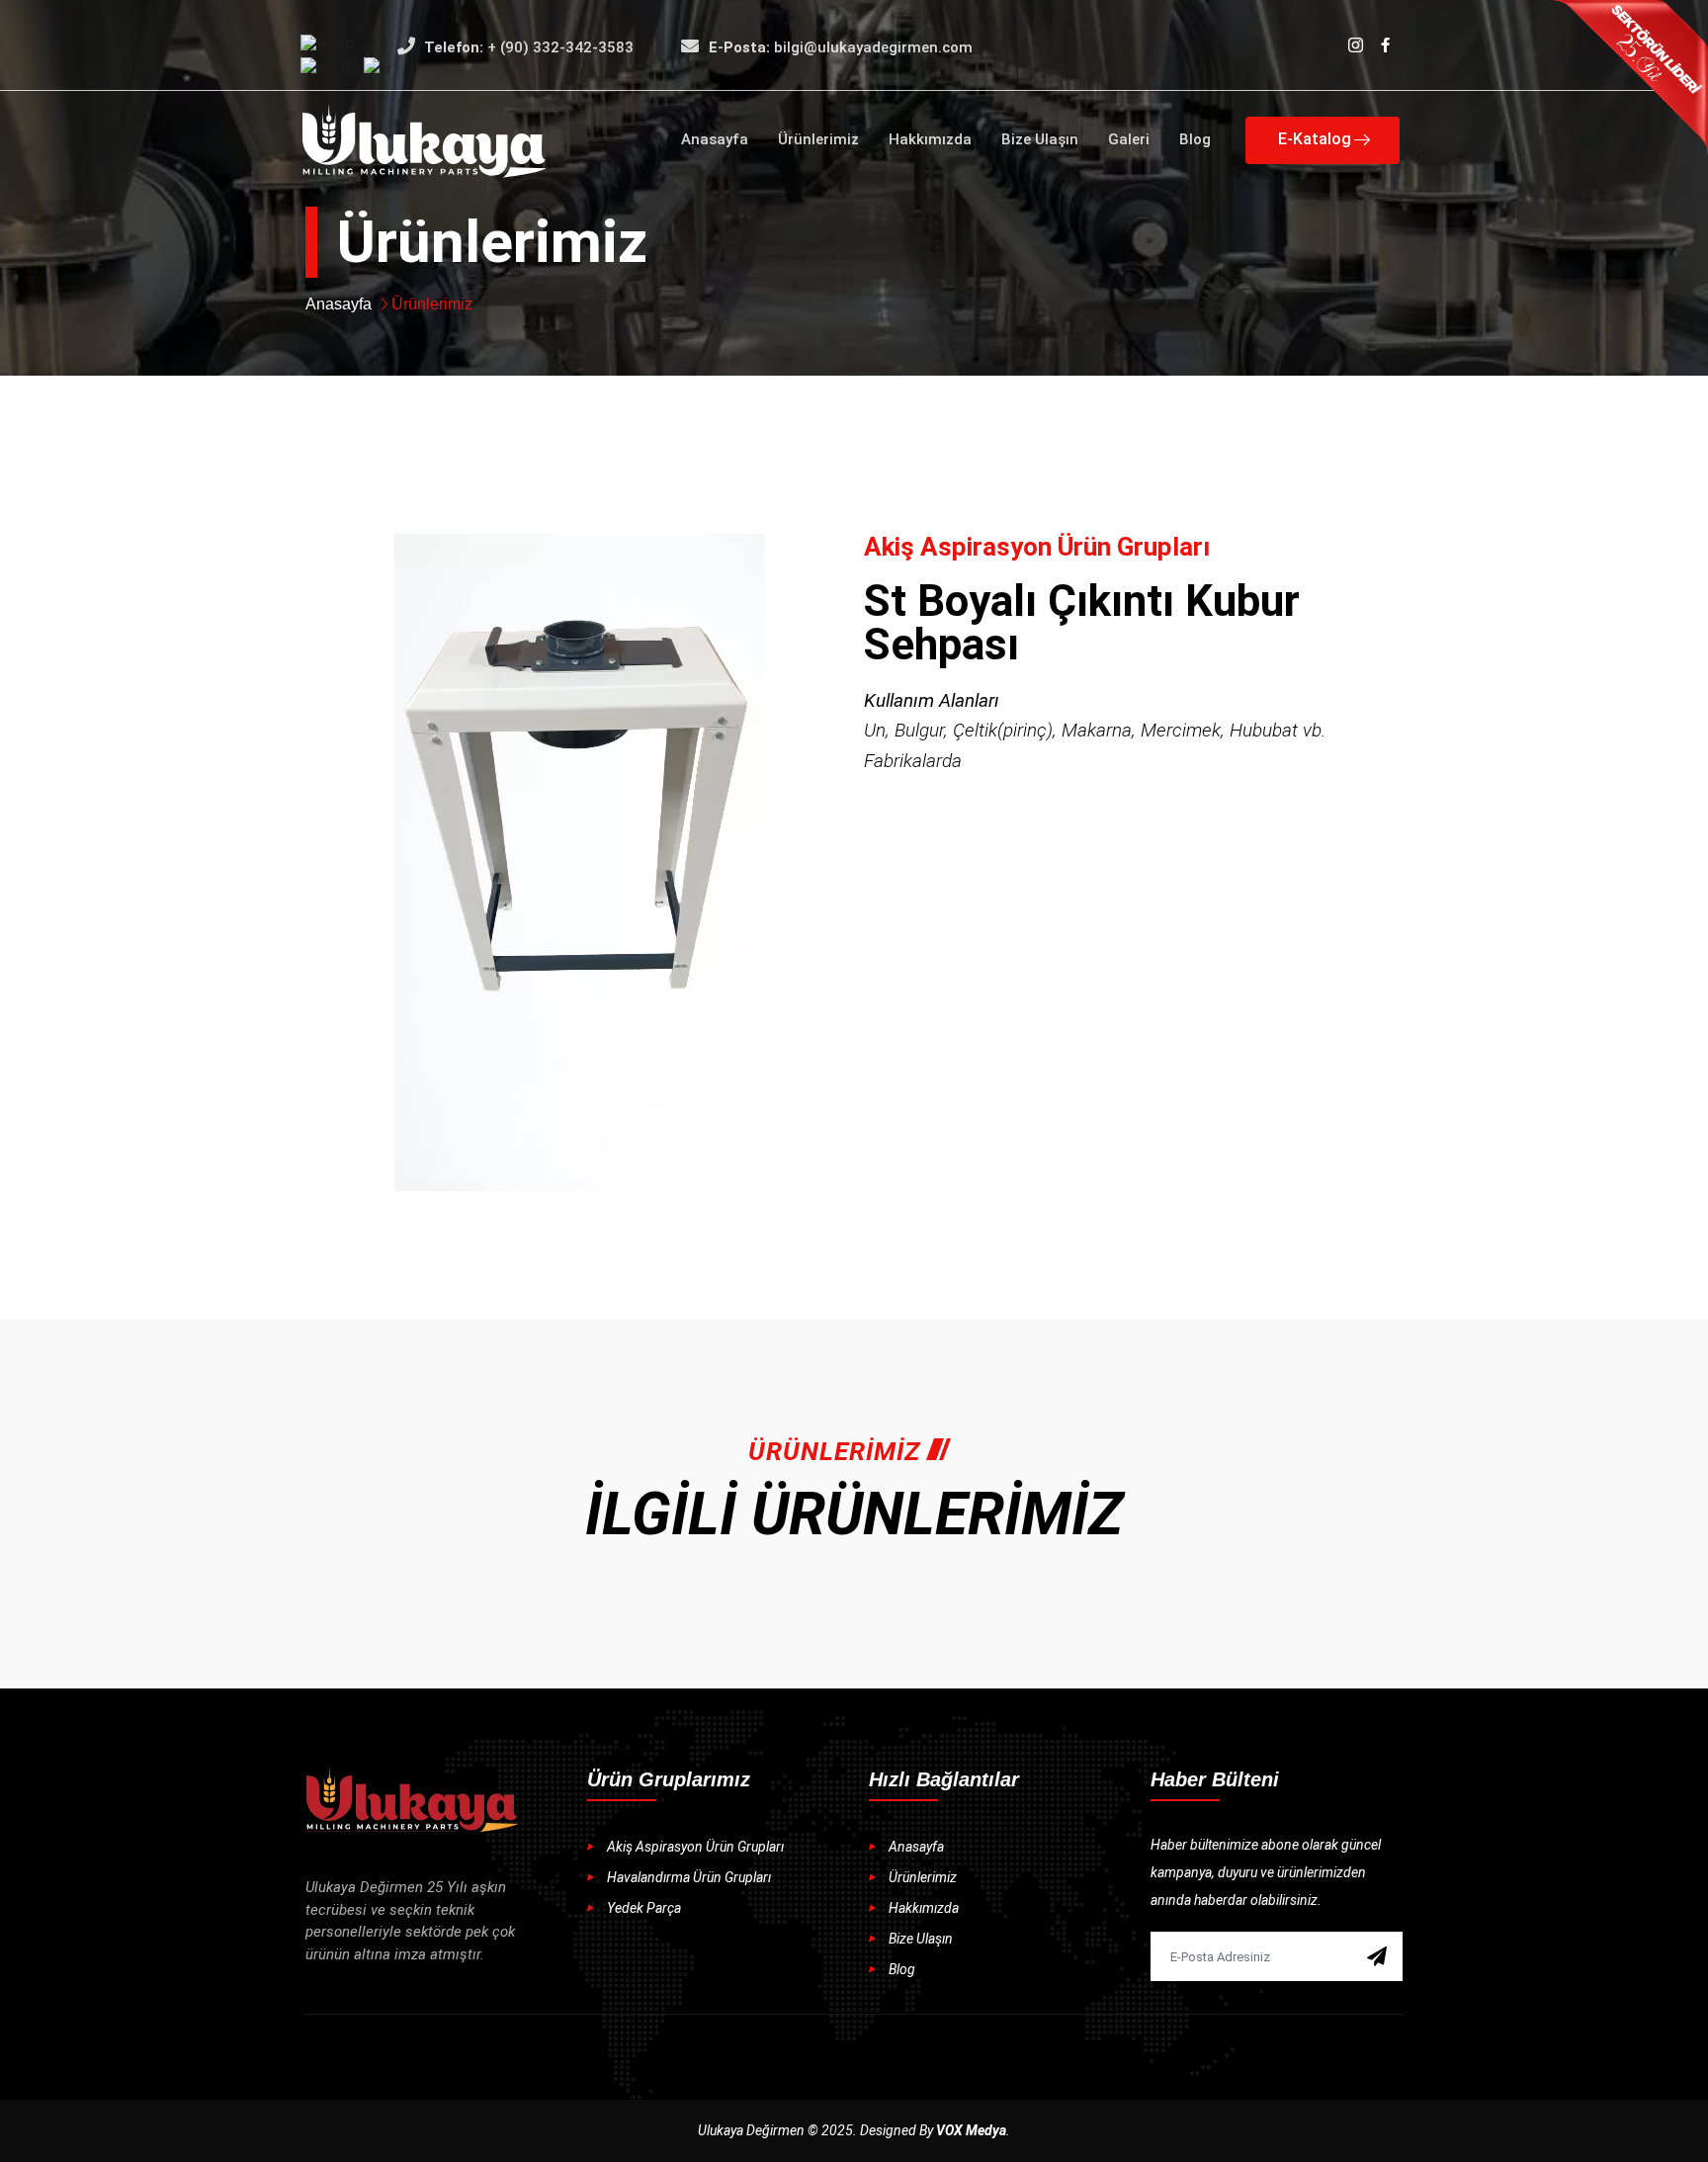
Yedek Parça (644, 1908)
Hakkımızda (930, 139)
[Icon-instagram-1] (1355, 44)
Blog (1195, 139)
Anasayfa (715, 139)
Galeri (1129, 139)
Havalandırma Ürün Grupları (689, 1877)
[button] (1323, 140)
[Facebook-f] (1385, 44)
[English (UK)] (332, 67)
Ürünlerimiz (818, 139)
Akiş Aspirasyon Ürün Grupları (695, 1847)
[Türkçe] (328, 44)
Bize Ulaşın (1040, 139)
